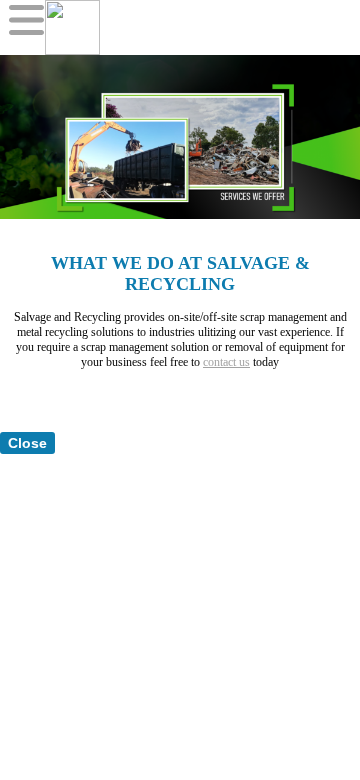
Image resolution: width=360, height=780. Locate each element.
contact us (226, 362)
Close (27, 443)
